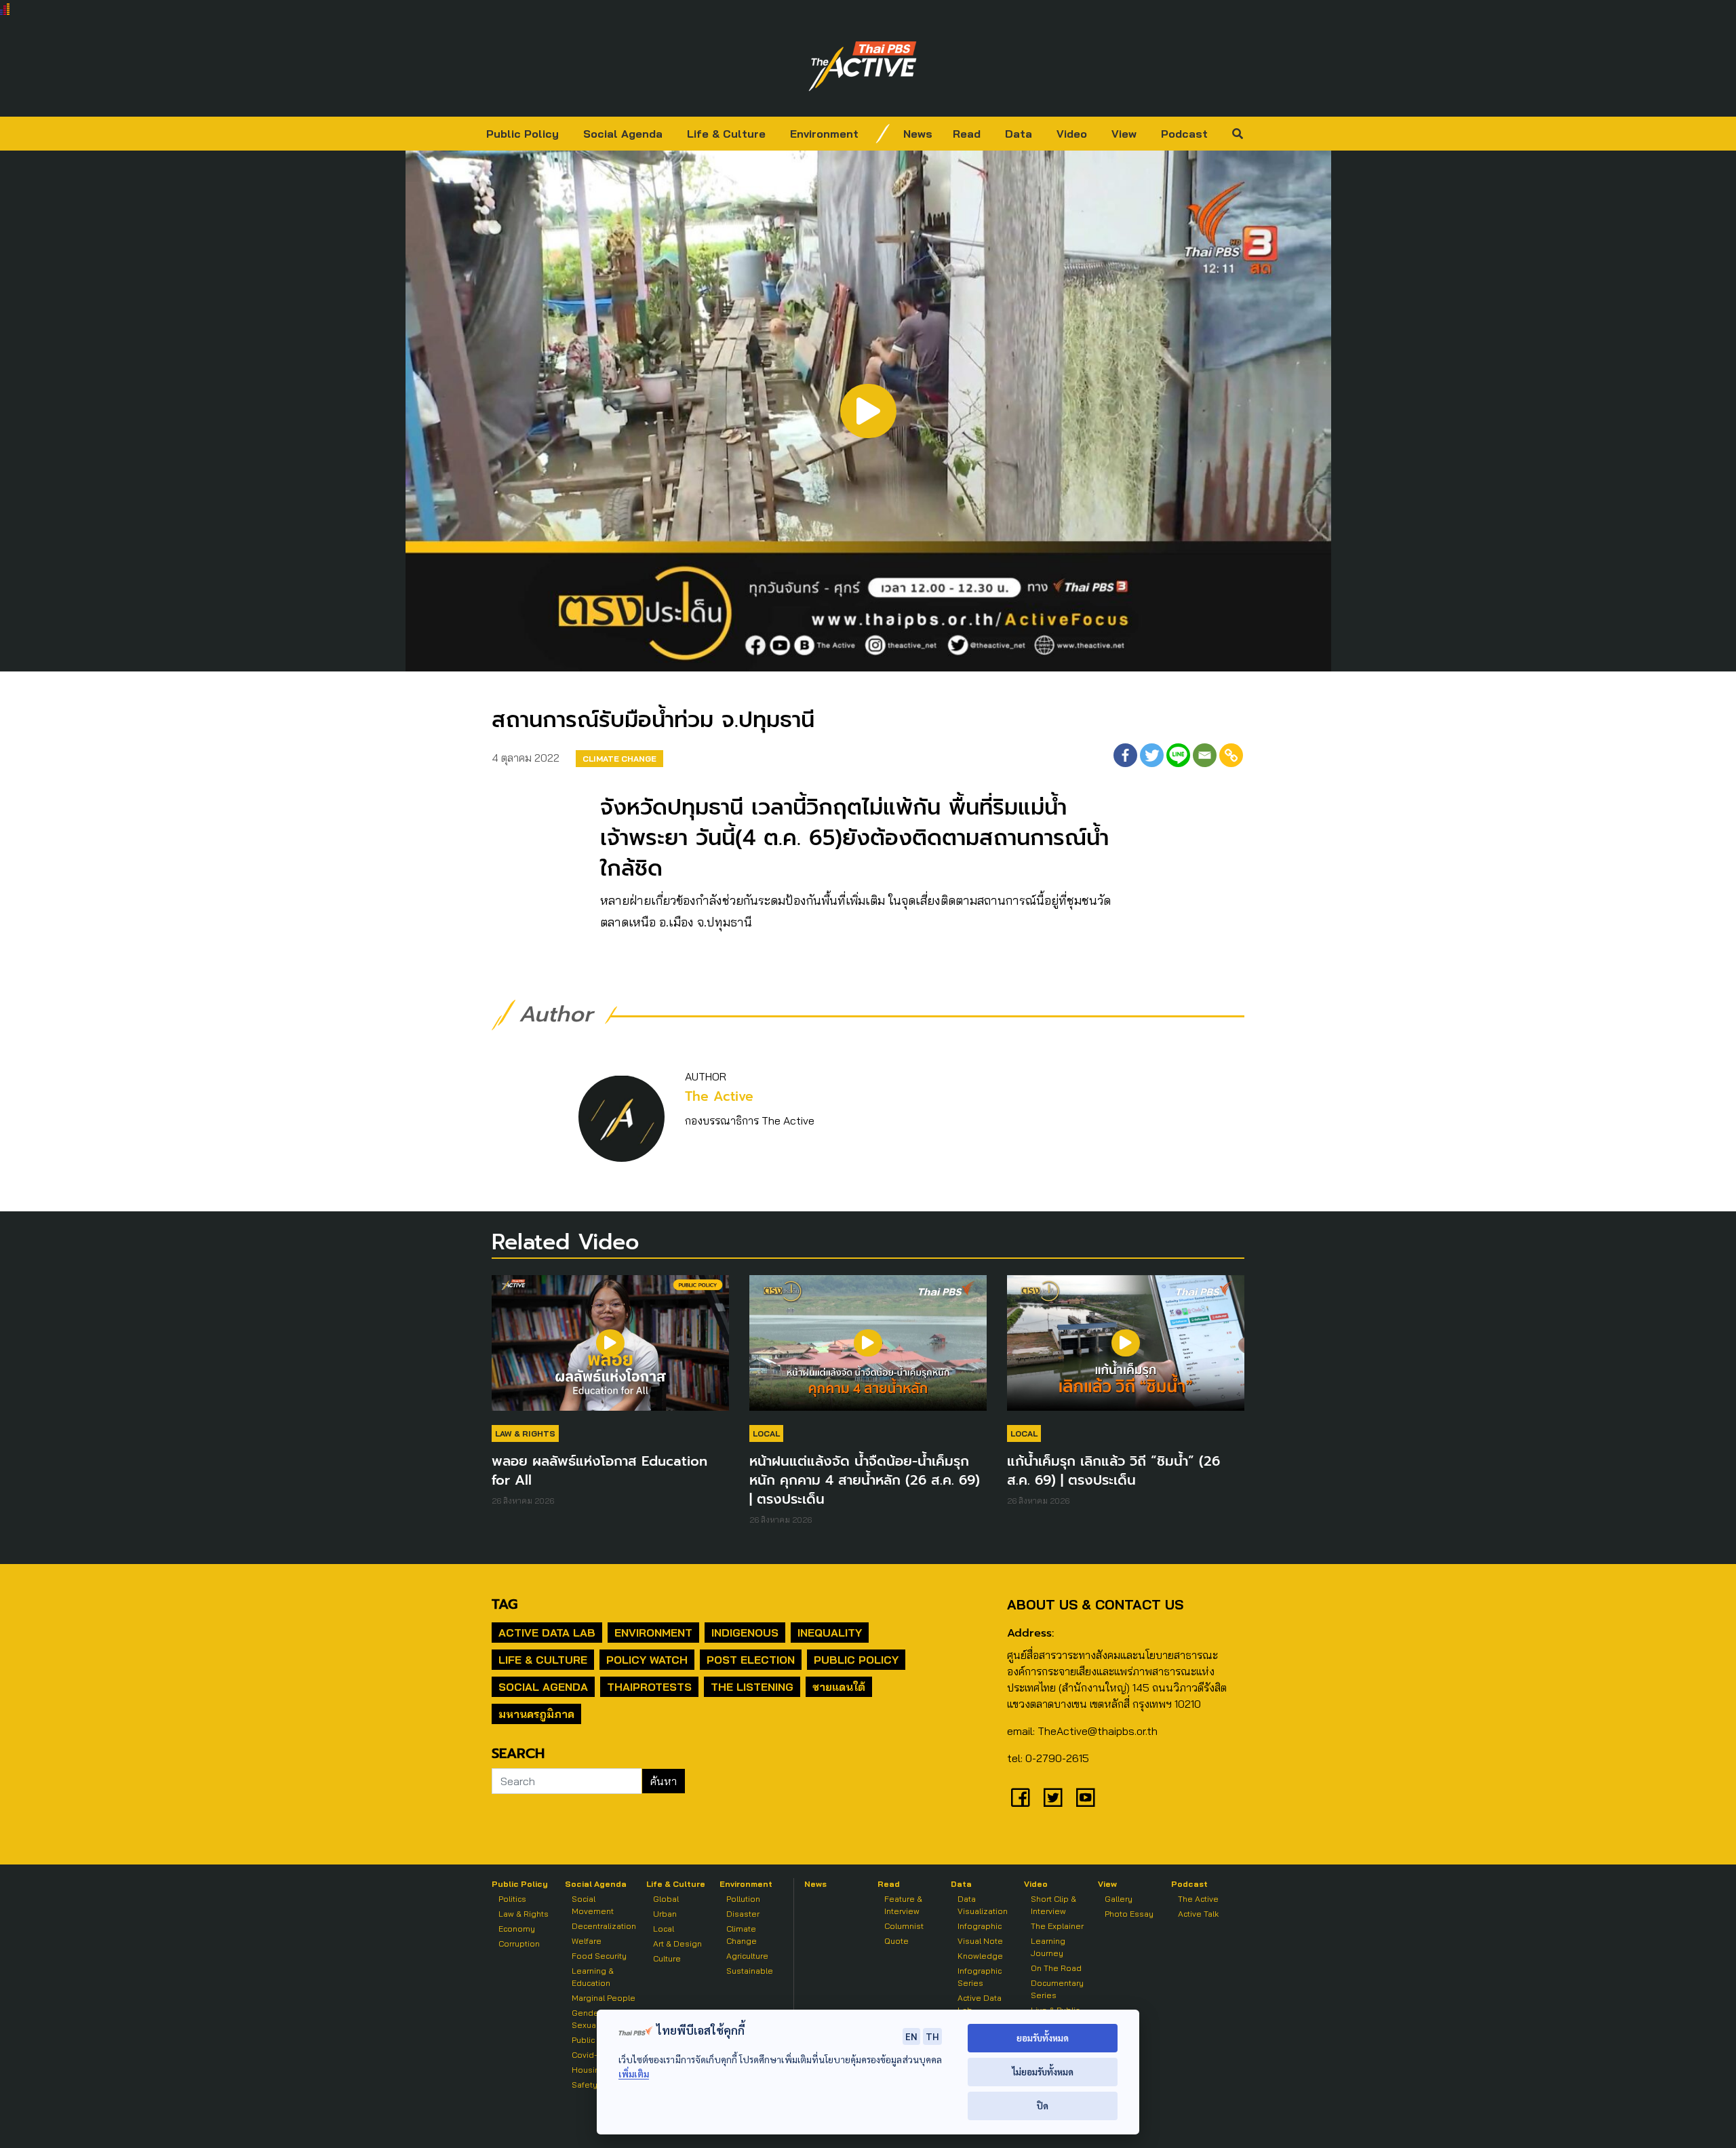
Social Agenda (623, 134)
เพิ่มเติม (634, 2074)
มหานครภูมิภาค (536, 1714)
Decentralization (604, 1926)
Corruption (519, 1944)
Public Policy (522, 134)
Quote (896, 1941)
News (918, 134)
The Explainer (1057, 1926)
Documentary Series (1057, 1989)
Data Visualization (983, 1905)
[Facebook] (1125, 755)
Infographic (980, 1926)
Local (766, 1433)
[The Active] (863, 66)
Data (1019, 134)
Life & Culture (726, 134)
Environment (824, 134)
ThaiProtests (649, 1687)
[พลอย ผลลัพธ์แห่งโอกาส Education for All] (610, 1350)
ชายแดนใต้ (839, 1687)
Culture (667, 1958)
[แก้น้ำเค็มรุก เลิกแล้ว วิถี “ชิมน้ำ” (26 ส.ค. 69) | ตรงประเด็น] (1126, 1350)
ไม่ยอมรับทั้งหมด (1043, 2072)
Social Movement (593, 1905)
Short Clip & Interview (1053, 1905)
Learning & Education (593, 1977)
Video (1072, 134)
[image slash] (883, 134)
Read (967, 134)
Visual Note (980, 1941)
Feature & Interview (903, 1905)
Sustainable (750, 1971)
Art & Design (677, 1944)
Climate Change (619, 759)
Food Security (599, 1956)
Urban (665, 1914)
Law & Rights (525, 1433)
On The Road (1056, 1968)
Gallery (1119, 1899)
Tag (505, 1604)
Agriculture (747, 1956)
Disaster (743, 1914)
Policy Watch (647, 1660)
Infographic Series (980, 1977)
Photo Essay (1129, 1914)
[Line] (1178, 755)
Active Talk (1198, 1914)
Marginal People (604, 1998)
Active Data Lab (547, 1633)
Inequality (830, 1633)
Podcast (1184, 134)
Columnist (904, 1926)
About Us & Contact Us (1095, 1604)
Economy (517, 1929)
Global (666, 1899)
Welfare (587, 1941)
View (1124, 134)
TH (932, 2036)
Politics (512, 1899)
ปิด (1043, 2106)
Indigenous (745, 1633)
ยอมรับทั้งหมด (1043, 2038)
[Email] (1205, 755)
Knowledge (980, 1956)
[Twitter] (1152, 755)
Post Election (751, 1660)
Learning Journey (1048, 1947)
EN (911, 2036)
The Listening (752, 1687)
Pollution (743, 1899)
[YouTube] (1086, 1797)
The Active (719, 1096)
